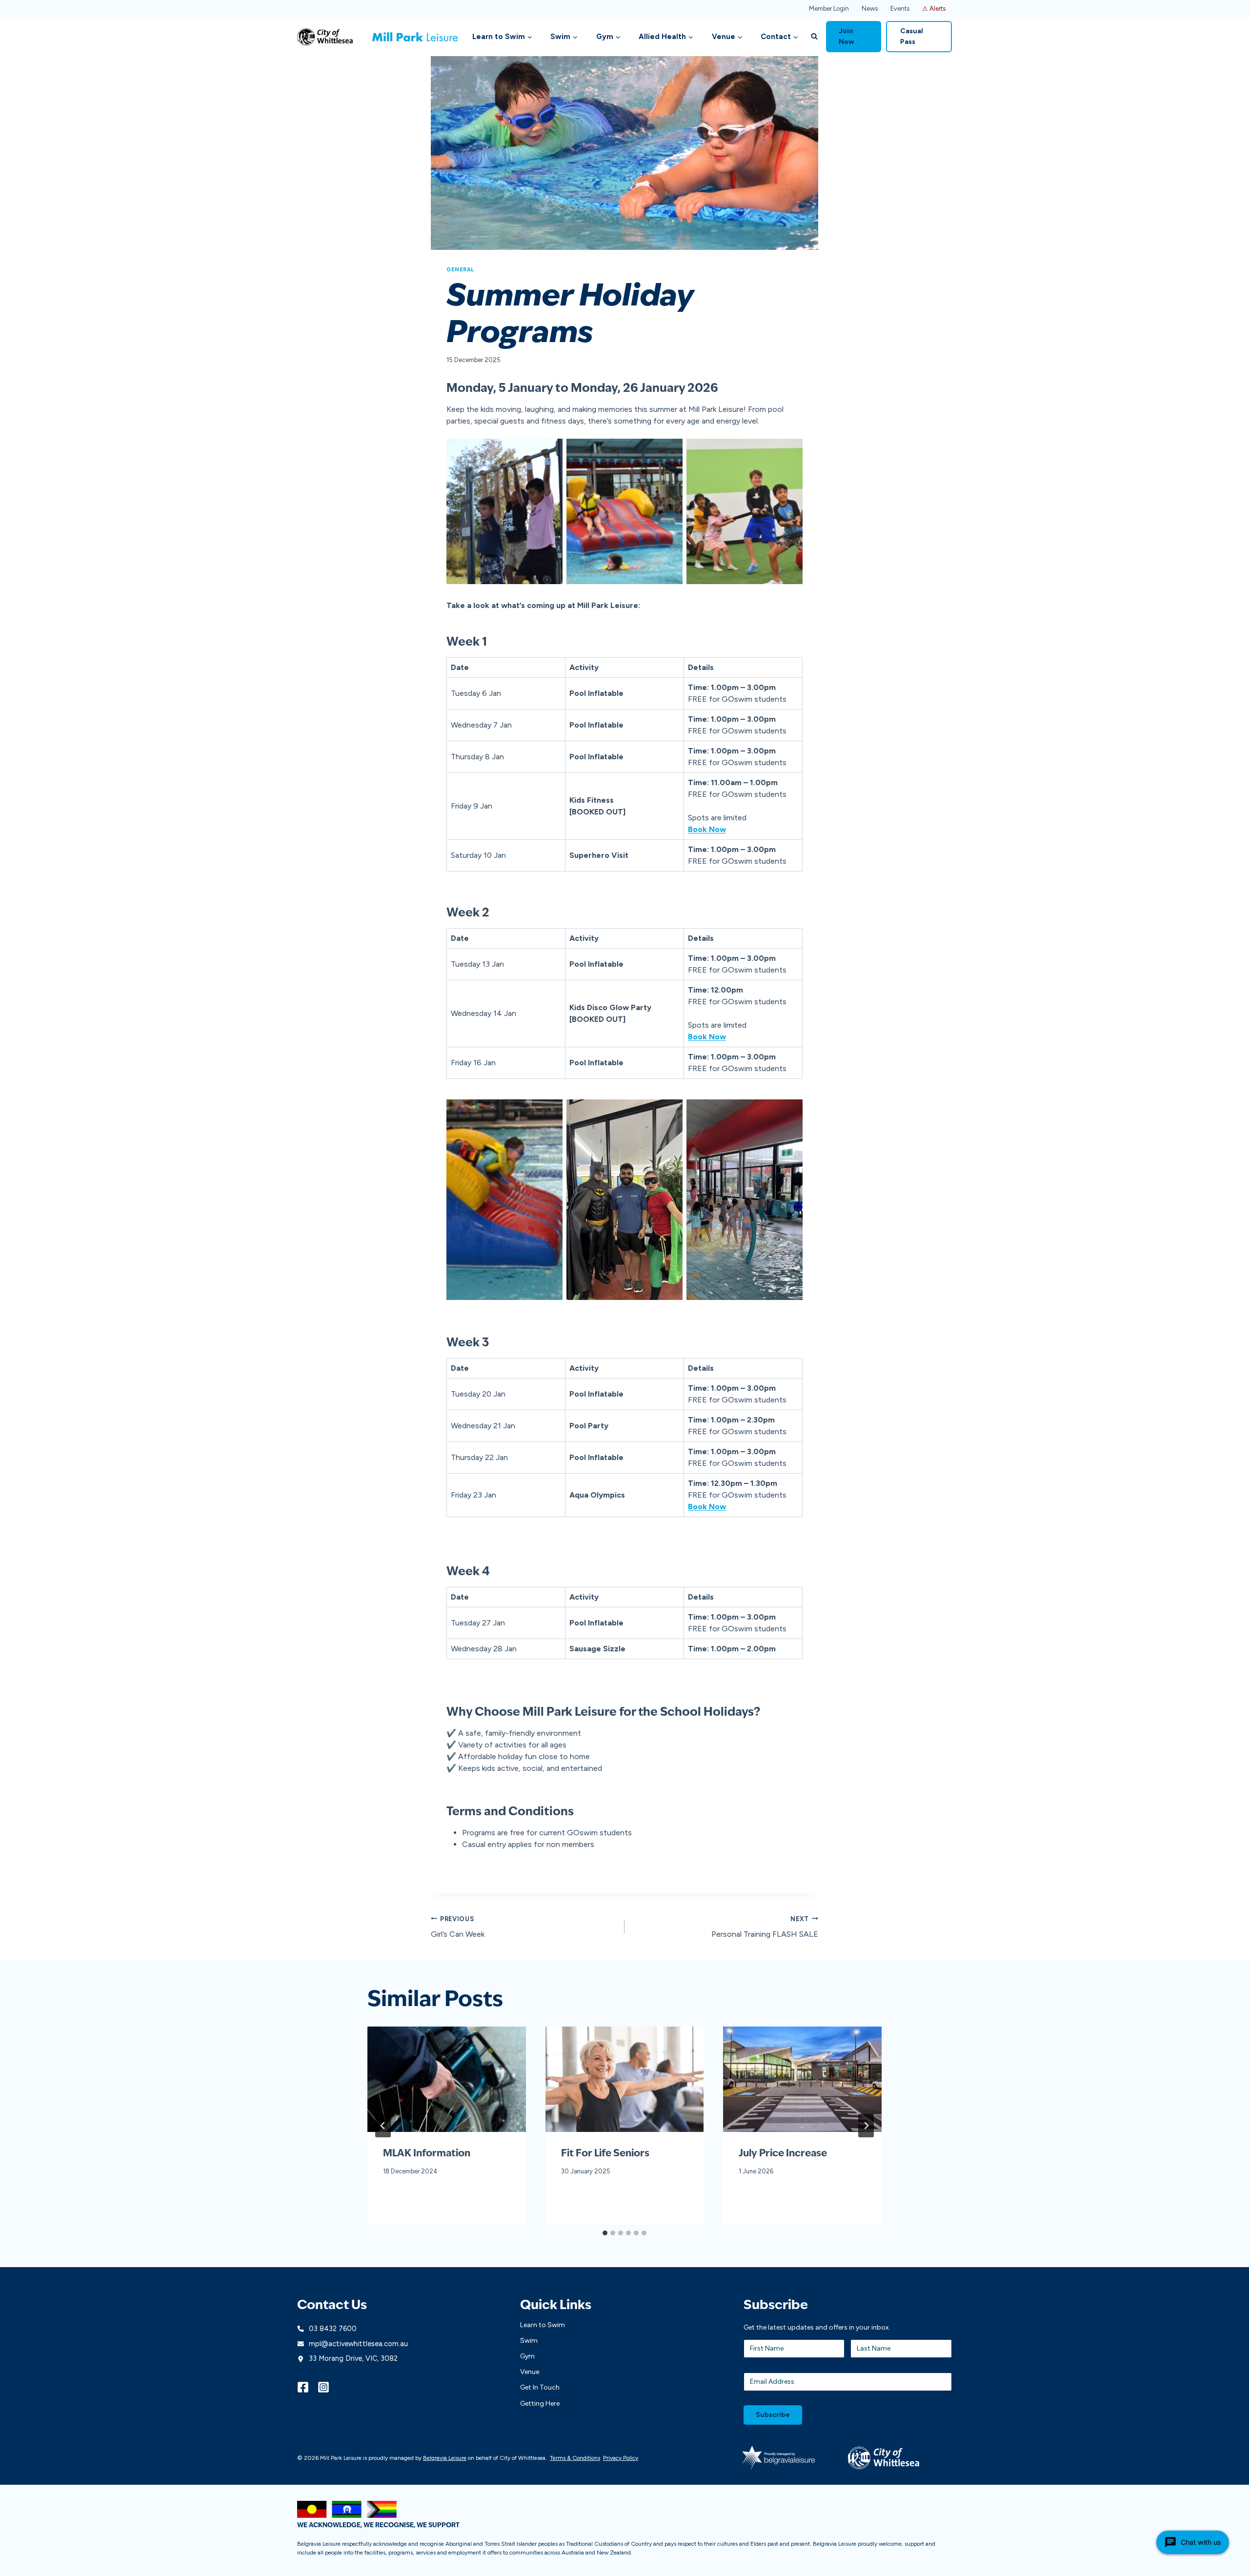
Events (900, 9)
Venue (530, 2372)
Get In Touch (540, 2387)
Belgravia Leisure (445, 2458)
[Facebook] (307, 2387)
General (460, 269)
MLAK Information (427, 2154)
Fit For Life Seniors (605, 2154)
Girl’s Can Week (458, 1927)
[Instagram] (328, 2387)
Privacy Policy (621, 2458)
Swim (529, 2341)
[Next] (866, 2126)
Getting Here (540, 2404)
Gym (527, 2356)
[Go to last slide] (383, 2126)
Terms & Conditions (575, 2458)
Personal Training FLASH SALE (765, 1927)
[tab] (605, 2233)
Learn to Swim (543, 2325)
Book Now (707, 1037)
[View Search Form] (814, 37)
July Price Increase (783, 2154)
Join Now (846, 36)
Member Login (829, 9)
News (870, 9)
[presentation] (447, 2079)
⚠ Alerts (934, 9)
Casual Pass (912, 36)
